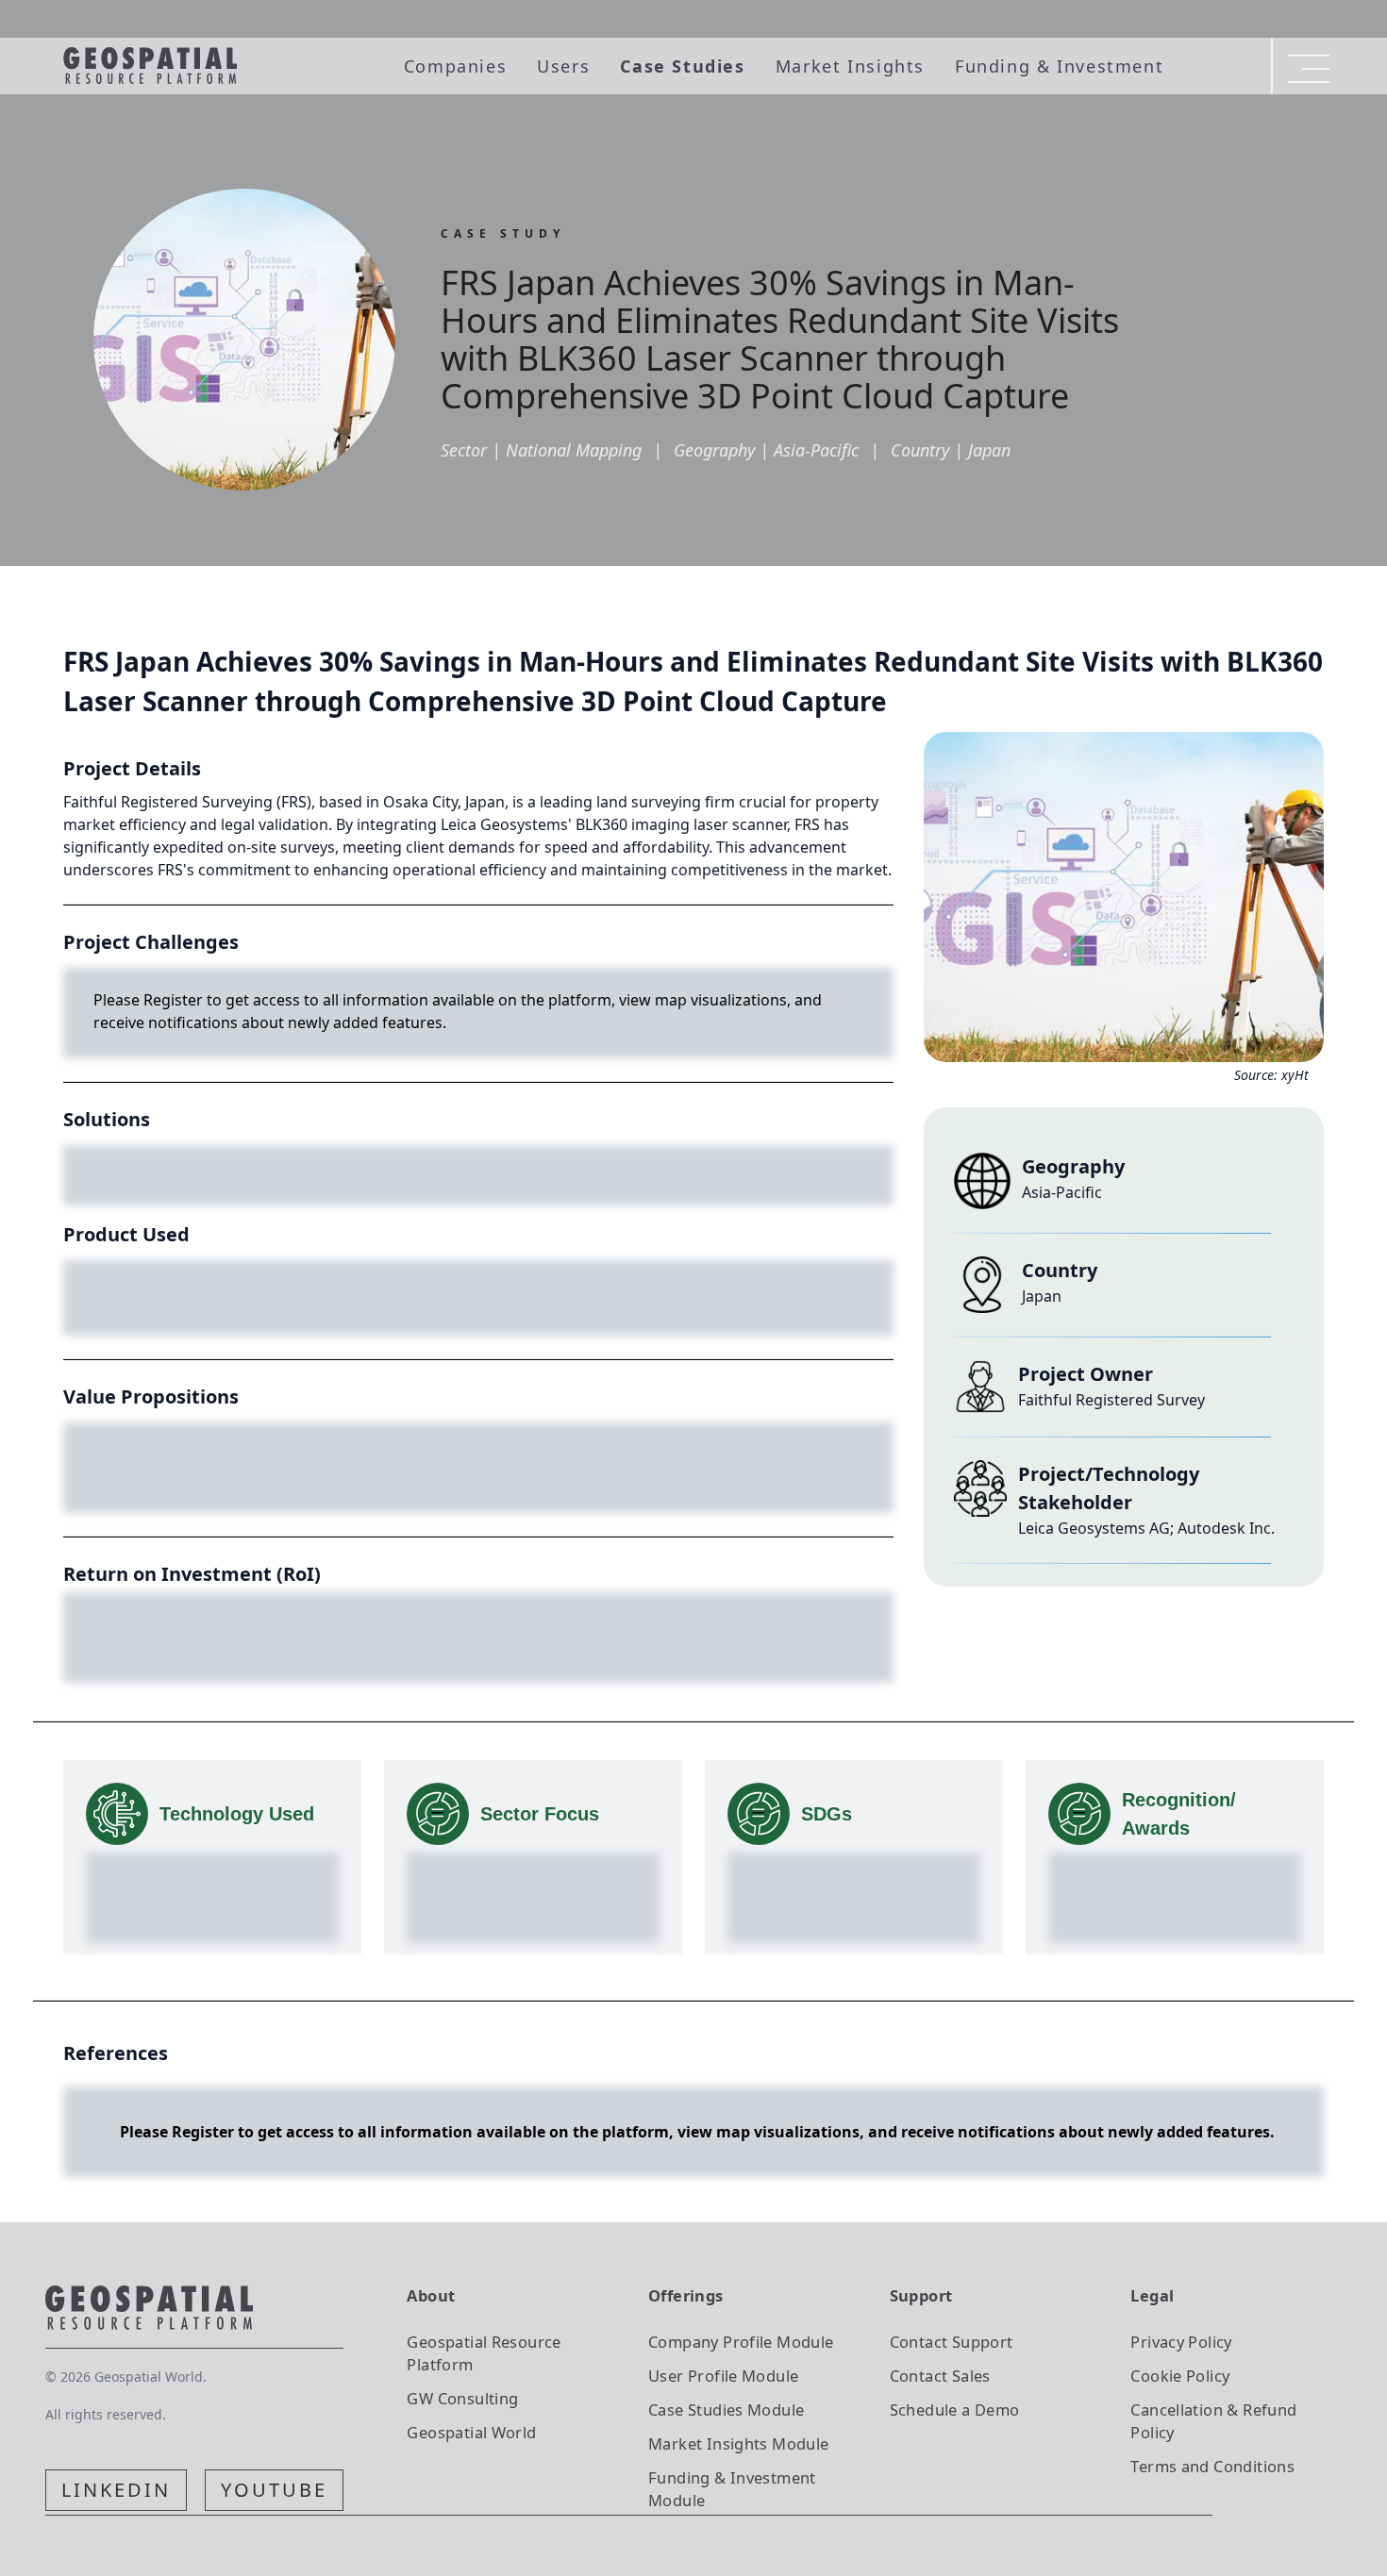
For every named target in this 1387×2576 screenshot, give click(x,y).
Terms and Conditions (1212, 2466)
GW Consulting (462, 2398)
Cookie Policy (1180, 2376)
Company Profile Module (741, 2342)
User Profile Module (723, 2376)
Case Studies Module (726, 2410)
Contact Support (952, 2342)
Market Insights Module (739, 2443)
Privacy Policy (1181, 2342)
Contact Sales (940, 2376)
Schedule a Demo (955, 2410)
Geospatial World (471, 2432)
